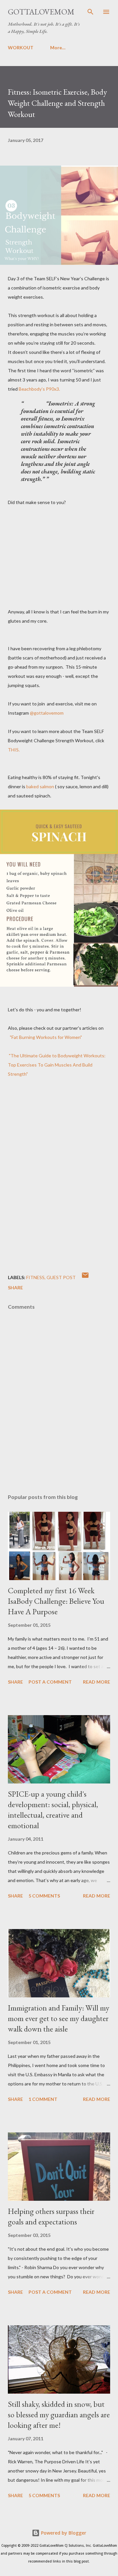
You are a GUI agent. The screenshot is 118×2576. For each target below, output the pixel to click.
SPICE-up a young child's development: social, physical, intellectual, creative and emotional (53, 1810)
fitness (35, 1277)
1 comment (43, 2099)
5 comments (44, 1896)
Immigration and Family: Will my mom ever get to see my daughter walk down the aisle (59, 2018)
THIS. (14, 750)
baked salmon (40, 786)
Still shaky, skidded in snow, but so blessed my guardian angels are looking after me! (59, 2415)
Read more (97, 1682)
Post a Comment (50, 1682)
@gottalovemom (46, 713)
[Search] (90, 12)
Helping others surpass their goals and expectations (51, 2216)
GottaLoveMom (41, 12)
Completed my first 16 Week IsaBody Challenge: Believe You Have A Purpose (56, 1601)
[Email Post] (85, 1277)
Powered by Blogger (63, 2533)
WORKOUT (21, 47)
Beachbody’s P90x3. (39, 389)
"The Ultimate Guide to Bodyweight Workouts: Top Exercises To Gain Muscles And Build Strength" (57, 1065)
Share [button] (15, 1288)
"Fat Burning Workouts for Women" (46, 1037)
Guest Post (61, 1277)
